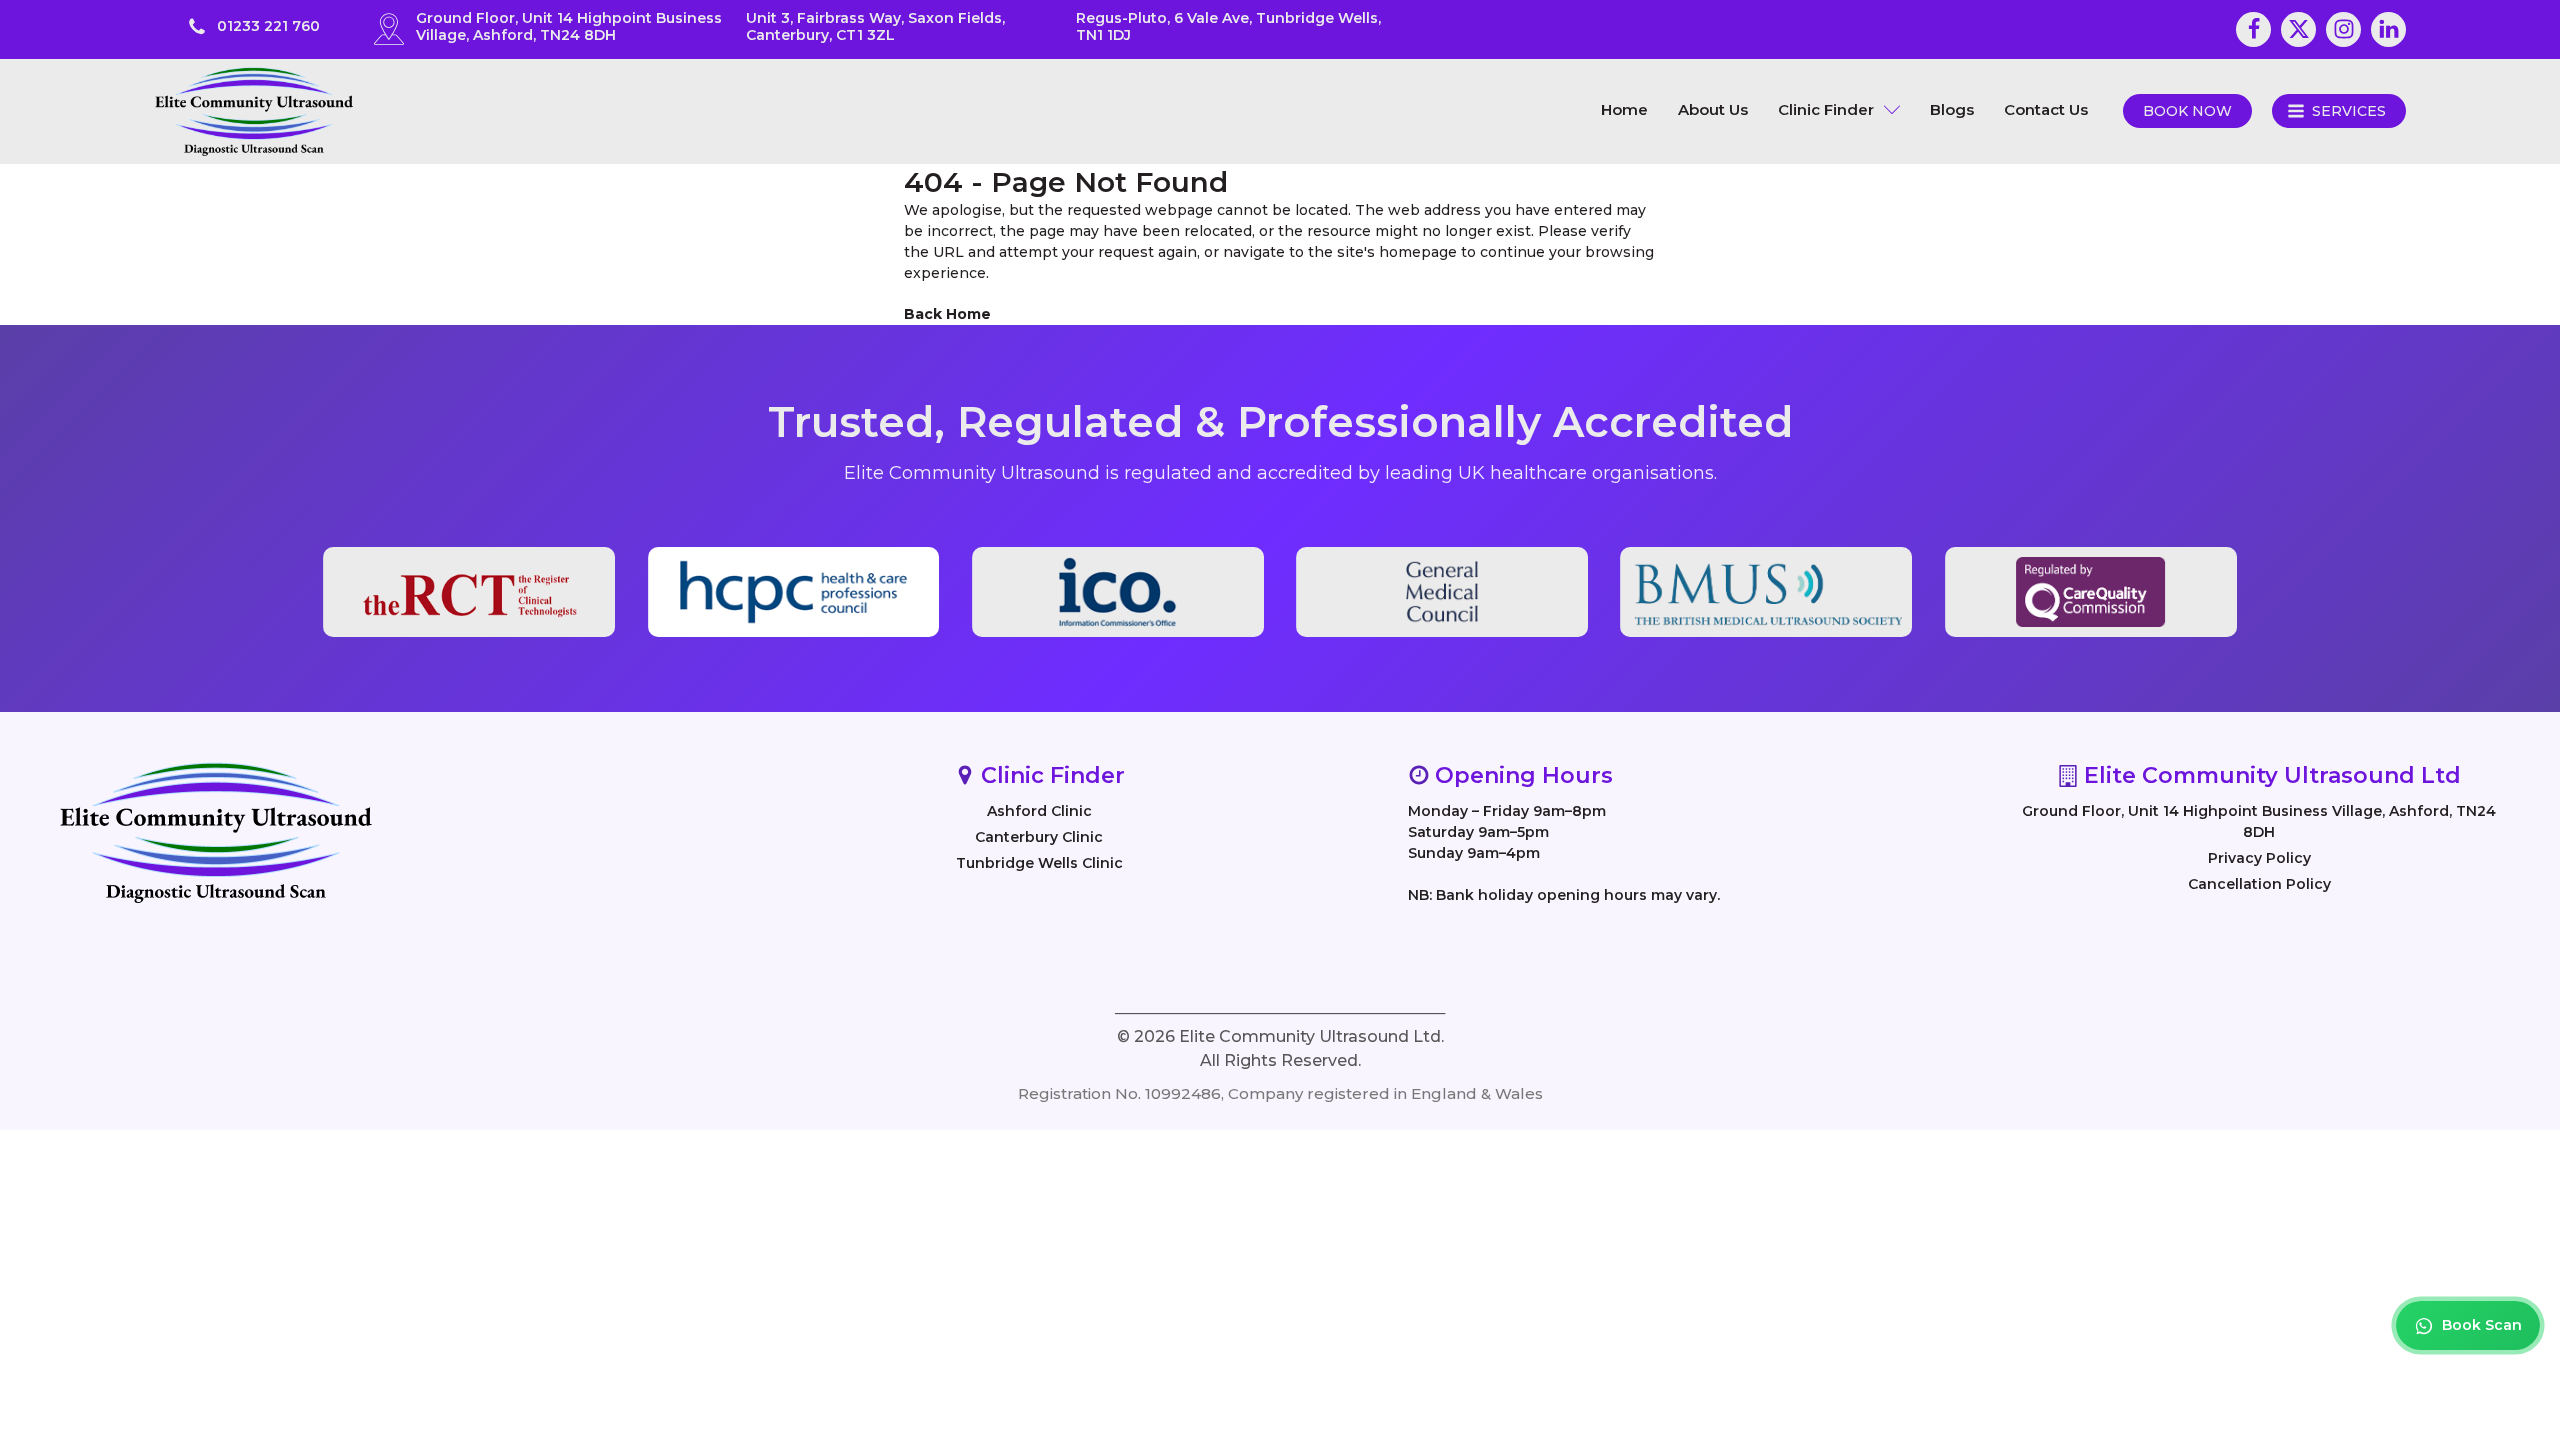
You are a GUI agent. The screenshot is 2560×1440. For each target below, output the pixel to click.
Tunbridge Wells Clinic (1039, 863)
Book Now (2187, 111)
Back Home (947, 314)
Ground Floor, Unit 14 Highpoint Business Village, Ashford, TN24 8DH (2259, 821)
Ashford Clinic (1039, 811)
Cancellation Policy (2259, 884)
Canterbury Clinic (1039, 837)
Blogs (1952, 109)
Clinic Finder (1826, 109)
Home (1624, 109)
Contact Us (2046, 109)
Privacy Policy (2259, 858)
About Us (1713, 109)
